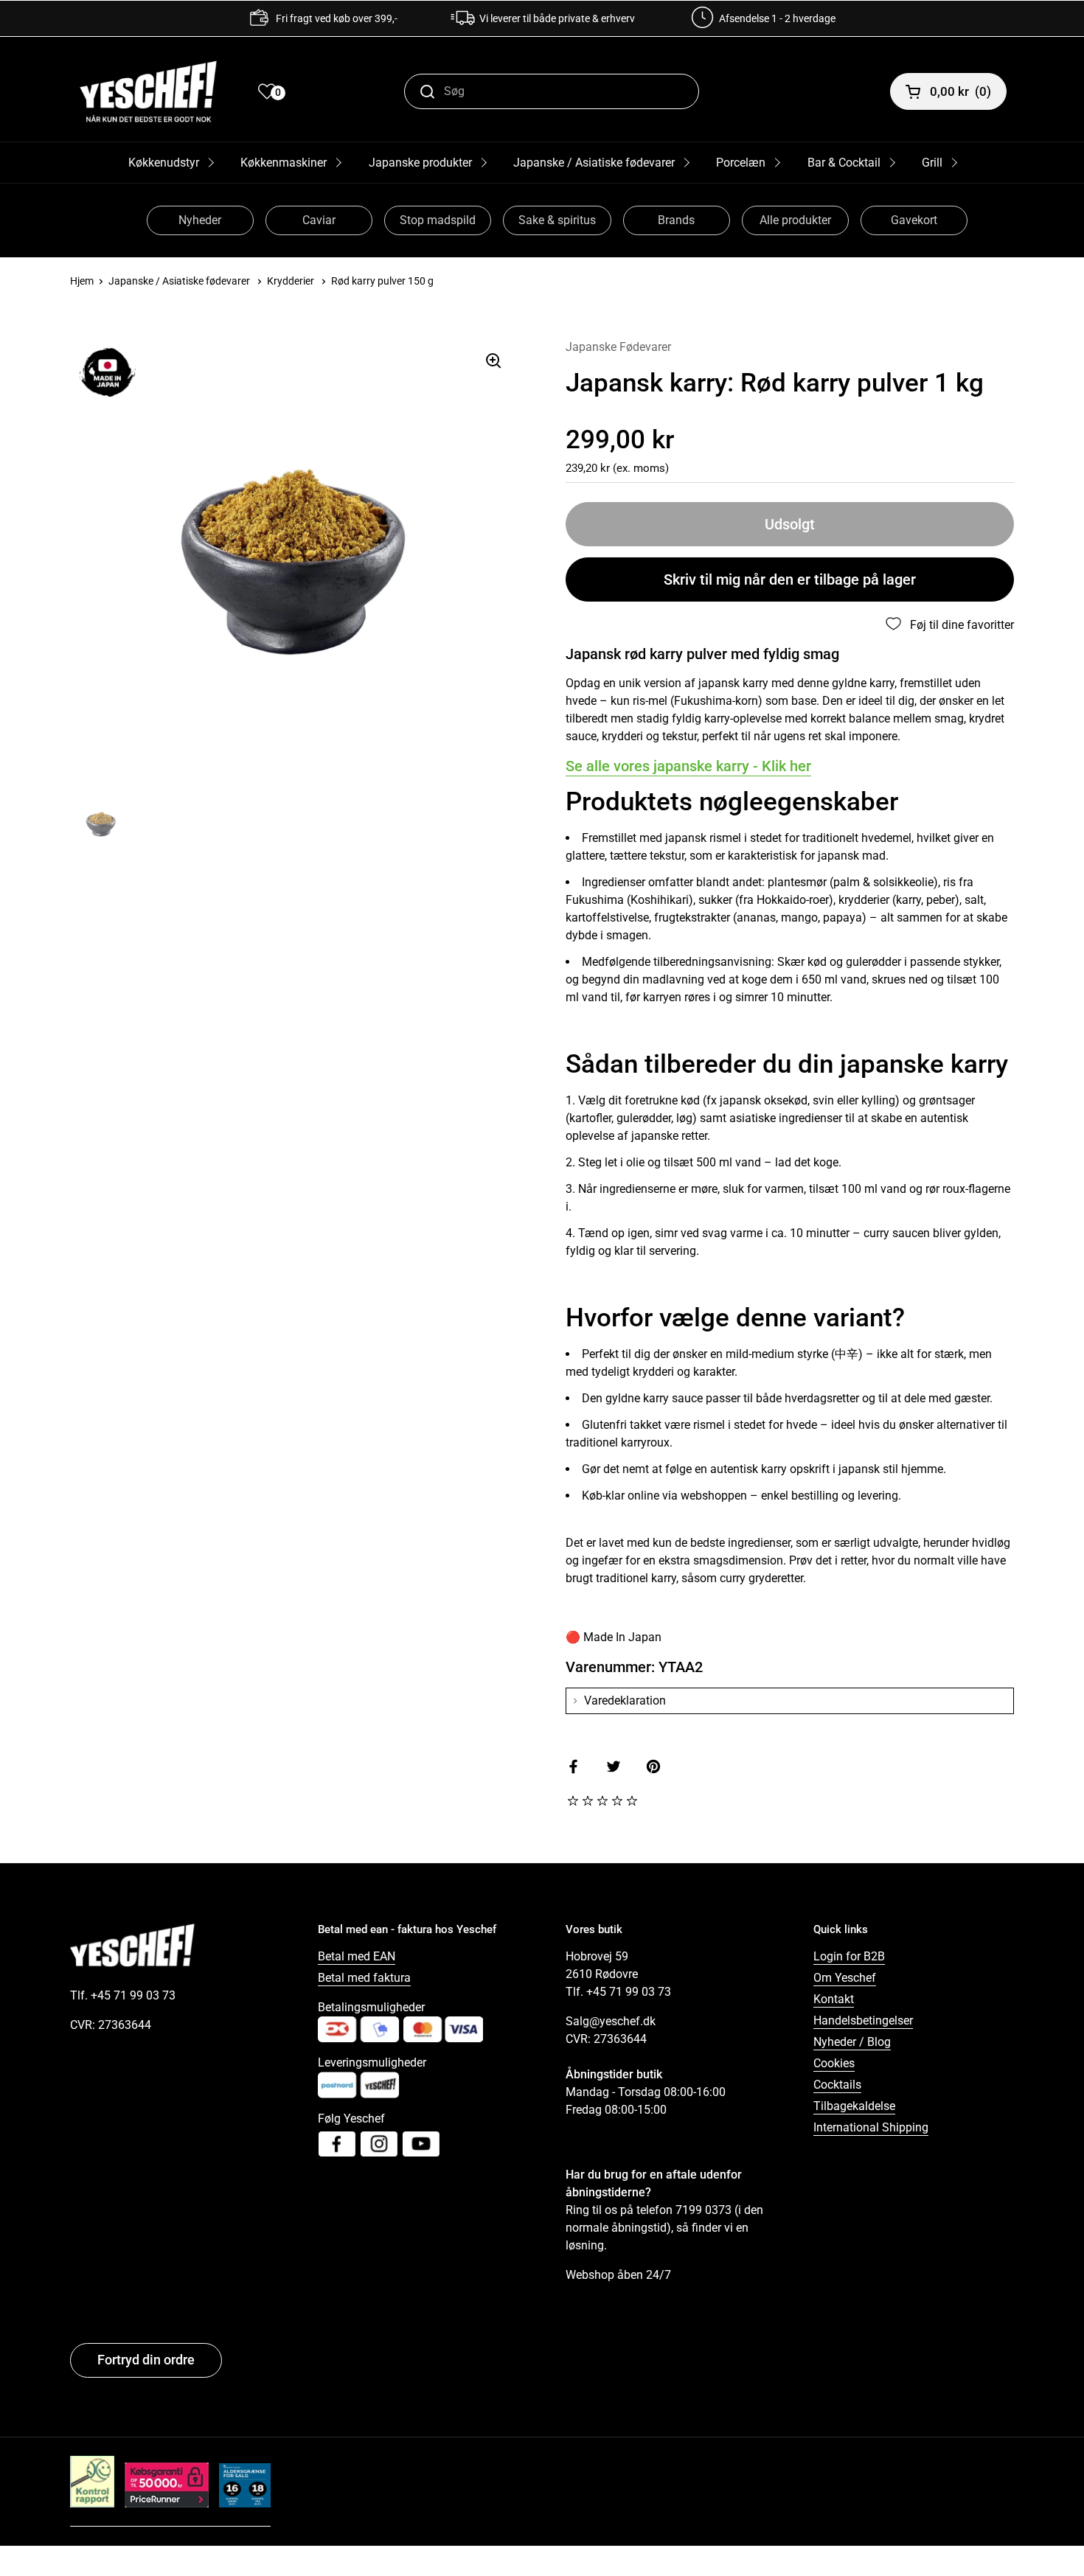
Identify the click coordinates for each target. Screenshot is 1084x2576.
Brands (676, 220)
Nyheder (200, 220)
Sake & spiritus (557, 220)
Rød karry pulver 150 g (382, 281)
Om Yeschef (845, 1978)
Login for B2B (849, 1956)
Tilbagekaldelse (854, 2106)
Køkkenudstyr (164, 163)
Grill (932, 163)
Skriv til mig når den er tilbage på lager (790, 579)
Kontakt (834, 1999)
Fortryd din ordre (146, 2360)
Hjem (82, 281)
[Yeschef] (148, 91)
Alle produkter (795, 220)
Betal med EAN (357, 1956)
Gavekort (914, 220)
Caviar (319, 220)
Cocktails (837, 2085)
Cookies (834, 2063)
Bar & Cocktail (844, 163)
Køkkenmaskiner (284, 163)
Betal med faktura (364, 1978)
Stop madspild (438, 220)
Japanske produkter (420, 163)
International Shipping (871, 2127)
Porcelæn (741, 163)
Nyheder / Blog (852, 2042)
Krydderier (291, 281)
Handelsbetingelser (863, 2020)
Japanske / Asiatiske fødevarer (594, 163)
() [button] (960, 91)
